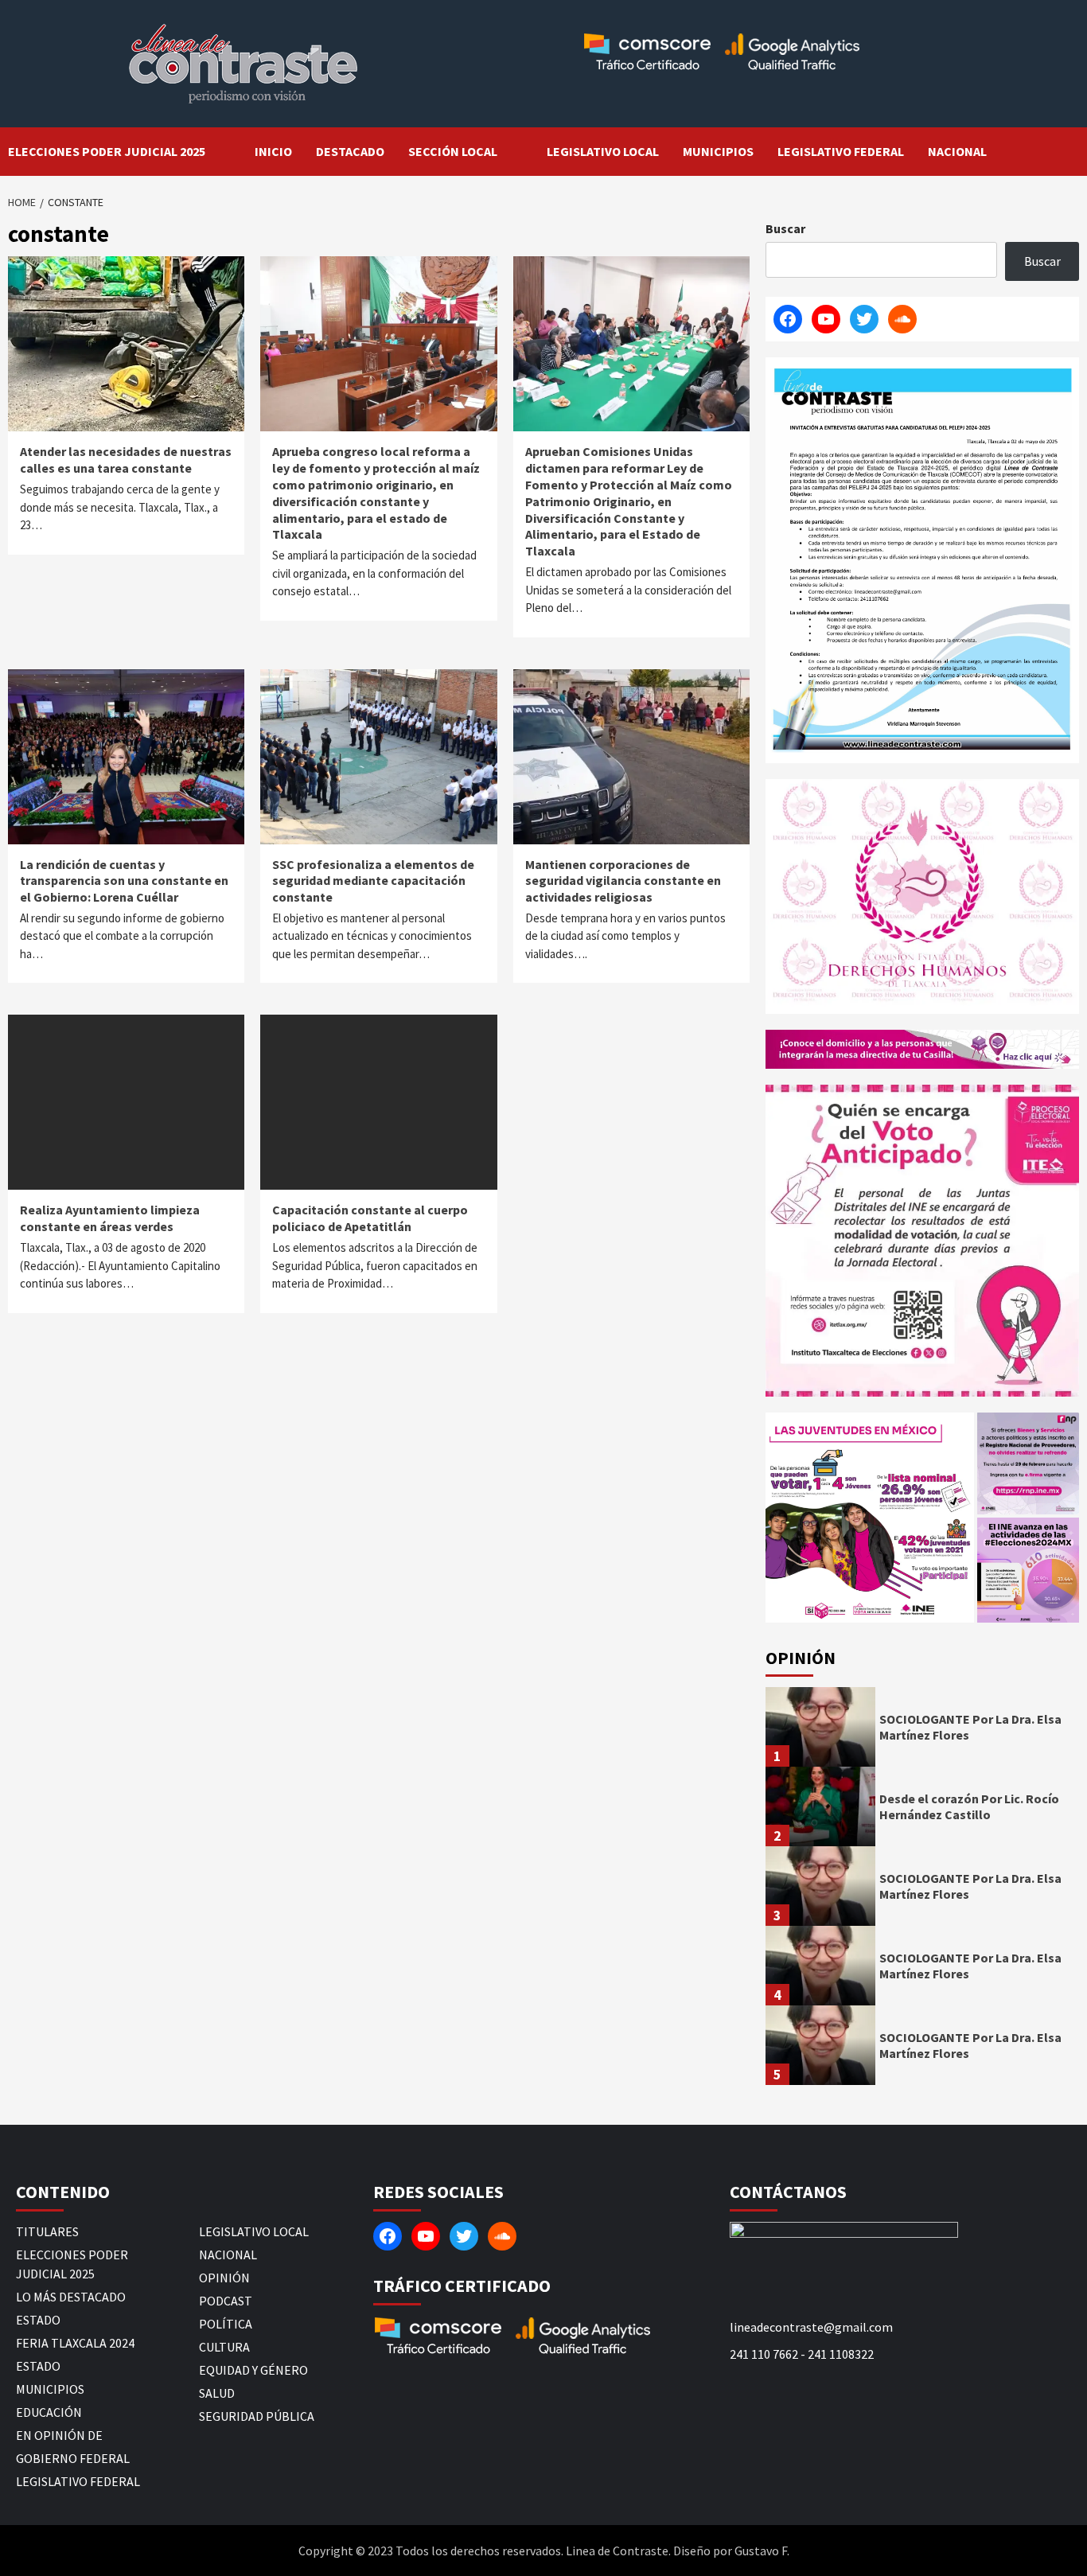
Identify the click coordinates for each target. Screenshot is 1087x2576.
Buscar (785, 228)
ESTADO (38, 2320)
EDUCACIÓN (49, 2412)
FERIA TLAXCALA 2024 (75, 2343)
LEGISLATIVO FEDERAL (841, 151)
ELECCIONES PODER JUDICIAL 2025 (107, 151)
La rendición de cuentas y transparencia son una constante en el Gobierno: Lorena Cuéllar (124, 881)
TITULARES (47, 2231)
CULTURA (224, 2347)
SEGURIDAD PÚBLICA (257, 2416)
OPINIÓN (224, 2278)
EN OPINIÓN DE (59, 2435)
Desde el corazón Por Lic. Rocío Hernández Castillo (969, 1807)
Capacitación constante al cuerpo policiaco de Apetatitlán (370, 1218)
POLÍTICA (226, 2324)
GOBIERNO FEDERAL (73, 2458)
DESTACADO (350, 151)
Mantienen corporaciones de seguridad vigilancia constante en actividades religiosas (623, 881)
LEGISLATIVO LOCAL (603, 151)
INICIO (273, 151)
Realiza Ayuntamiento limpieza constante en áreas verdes (110, 1218)
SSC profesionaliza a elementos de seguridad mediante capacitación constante (373, 881)
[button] (870, 1518)
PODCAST (226, 2301)
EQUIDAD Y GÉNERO (253, 2370)
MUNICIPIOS (718, 151)
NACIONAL (957, 151)
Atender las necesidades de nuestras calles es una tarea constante (126, 460)
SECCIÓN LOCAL (453, 151)
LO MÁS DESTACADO (71, 2297)
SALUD (217, 2393)
